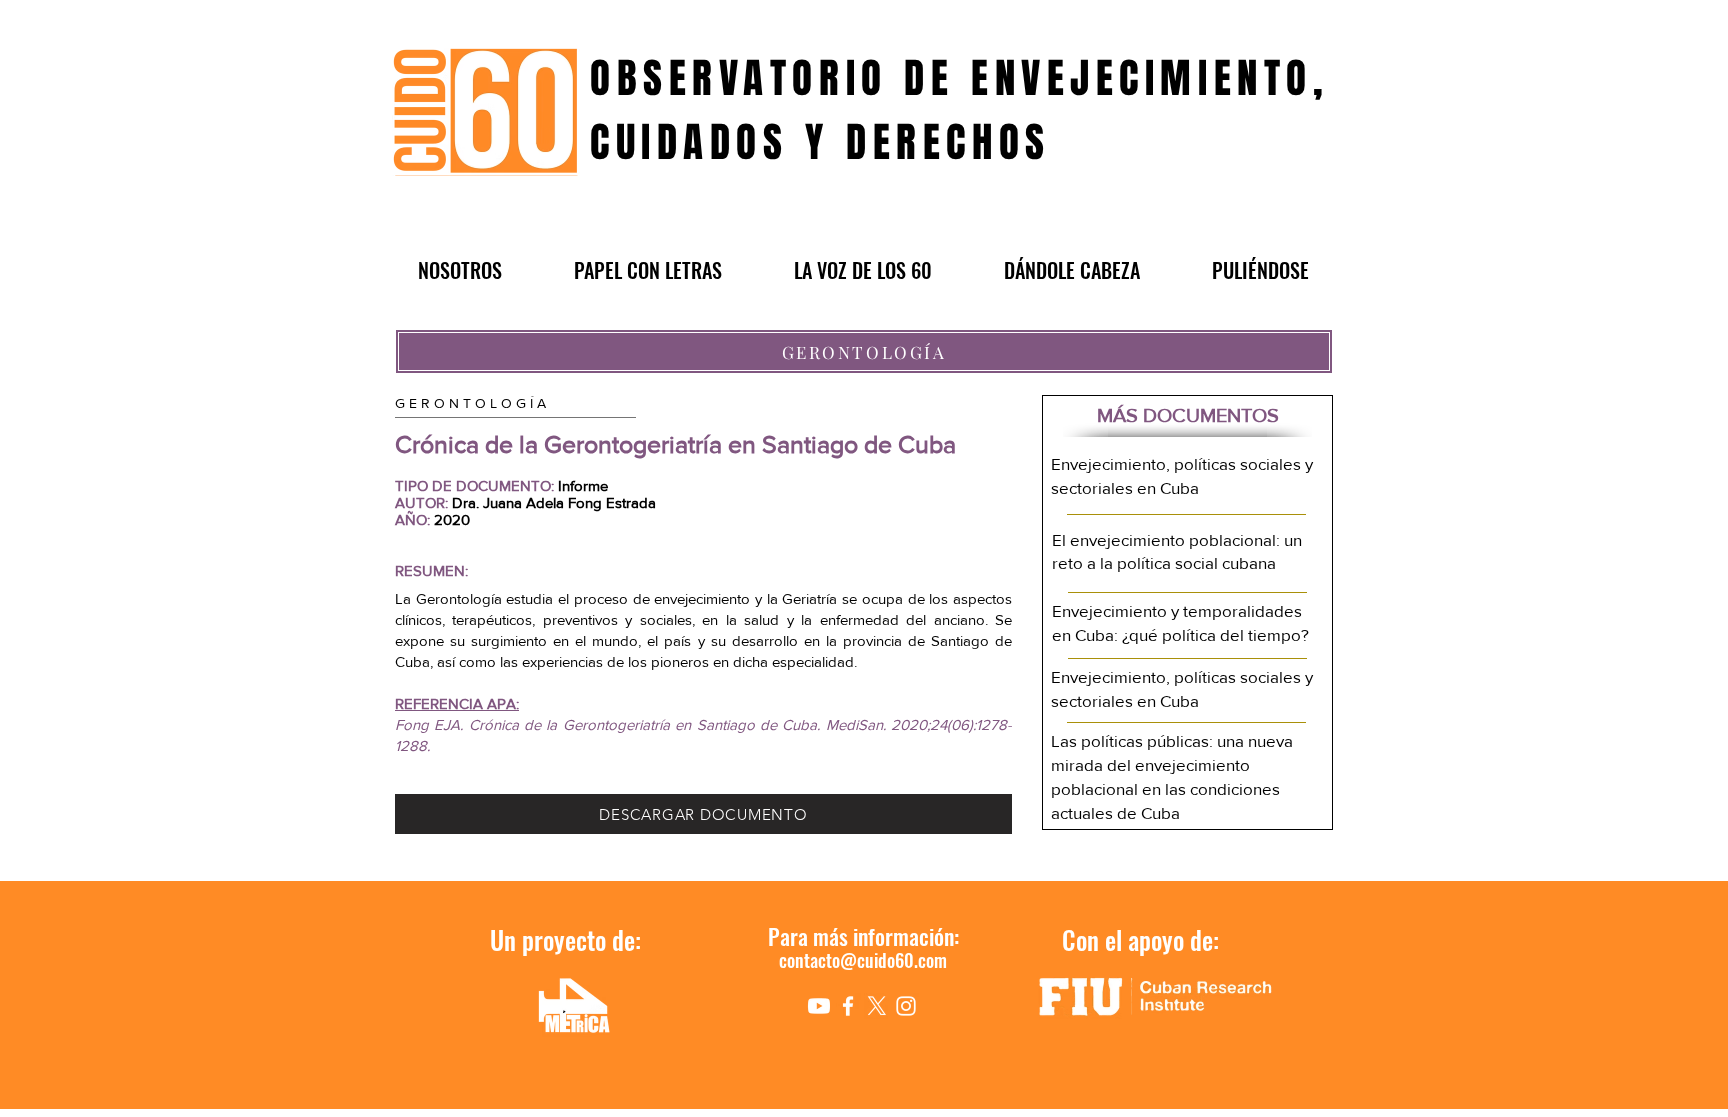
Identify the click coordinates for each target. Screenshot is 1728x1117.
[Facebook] (848, 1006)
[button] (460, 270)
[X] (877, 1006)
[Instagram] (906, 1006)
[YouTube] (819, 1006)
